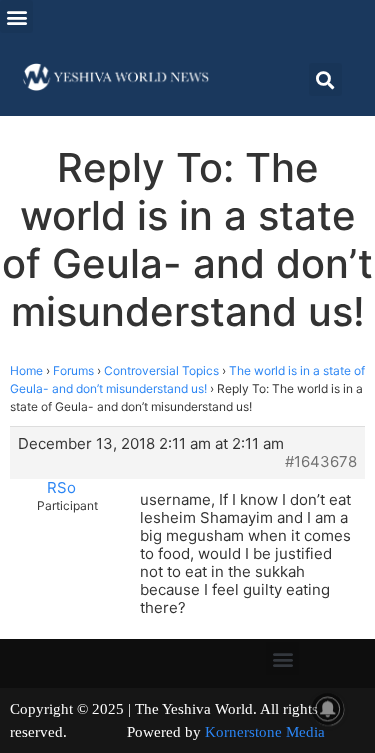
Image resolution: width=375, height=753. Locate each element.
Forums (73, 370)
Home (26, 370)
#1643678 (321, 462)
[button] (16, 16)
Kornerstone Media (265, 732)
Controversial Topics (161, 370)
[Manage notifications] (328, 709)
